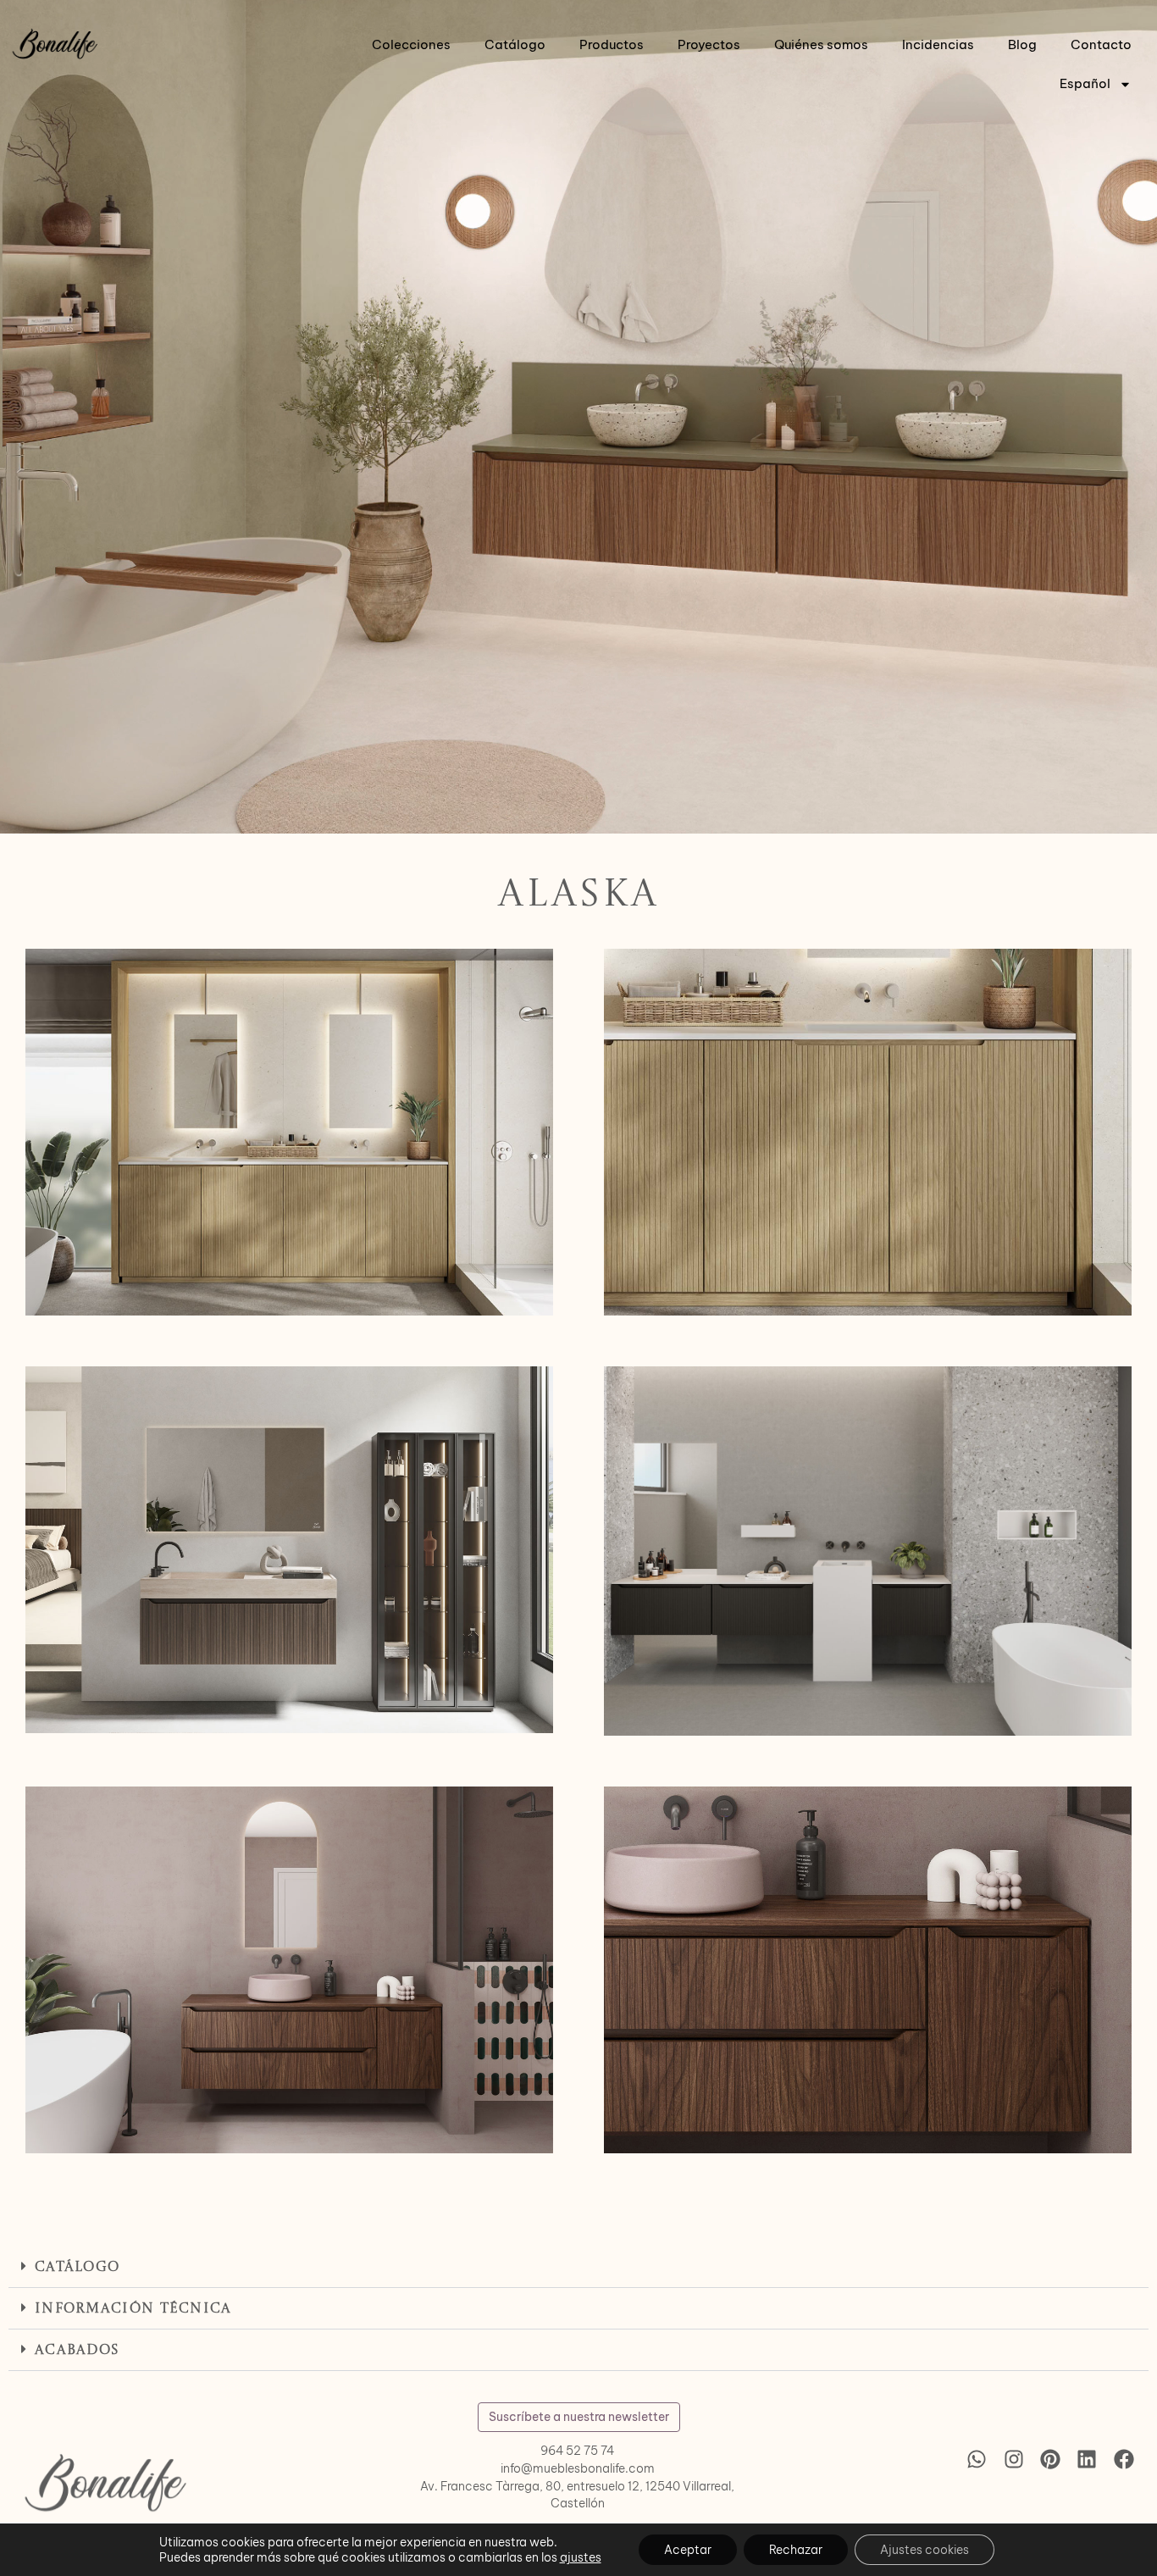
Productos (612, 44)
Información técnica (133, 2309)
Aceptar (688, 2550)
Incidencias (938, 44)
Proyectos (709, 44)
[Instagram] (1013, 2459)
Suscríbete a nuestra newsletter (579, 2417)
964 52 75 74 (577, 2451)
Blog (1022, 44)
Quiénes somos (821, 44)
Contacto (1101, 44)
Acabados (77, 2351)
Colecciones (411, 44)
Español (1085, 83)
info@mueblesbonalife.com (578, 2468)
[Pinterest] (1050, 2459)
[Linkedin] (1087, 2459)
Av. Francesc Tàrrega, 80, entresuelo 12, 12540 (550, 2486)
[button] (578, 2267)
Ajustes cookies (924, 2550)
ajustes (581, 2557)
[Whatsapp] (977, 2459)
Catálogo (515, 44)
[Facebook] (1124, 2459)
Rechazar (796, 2550)
